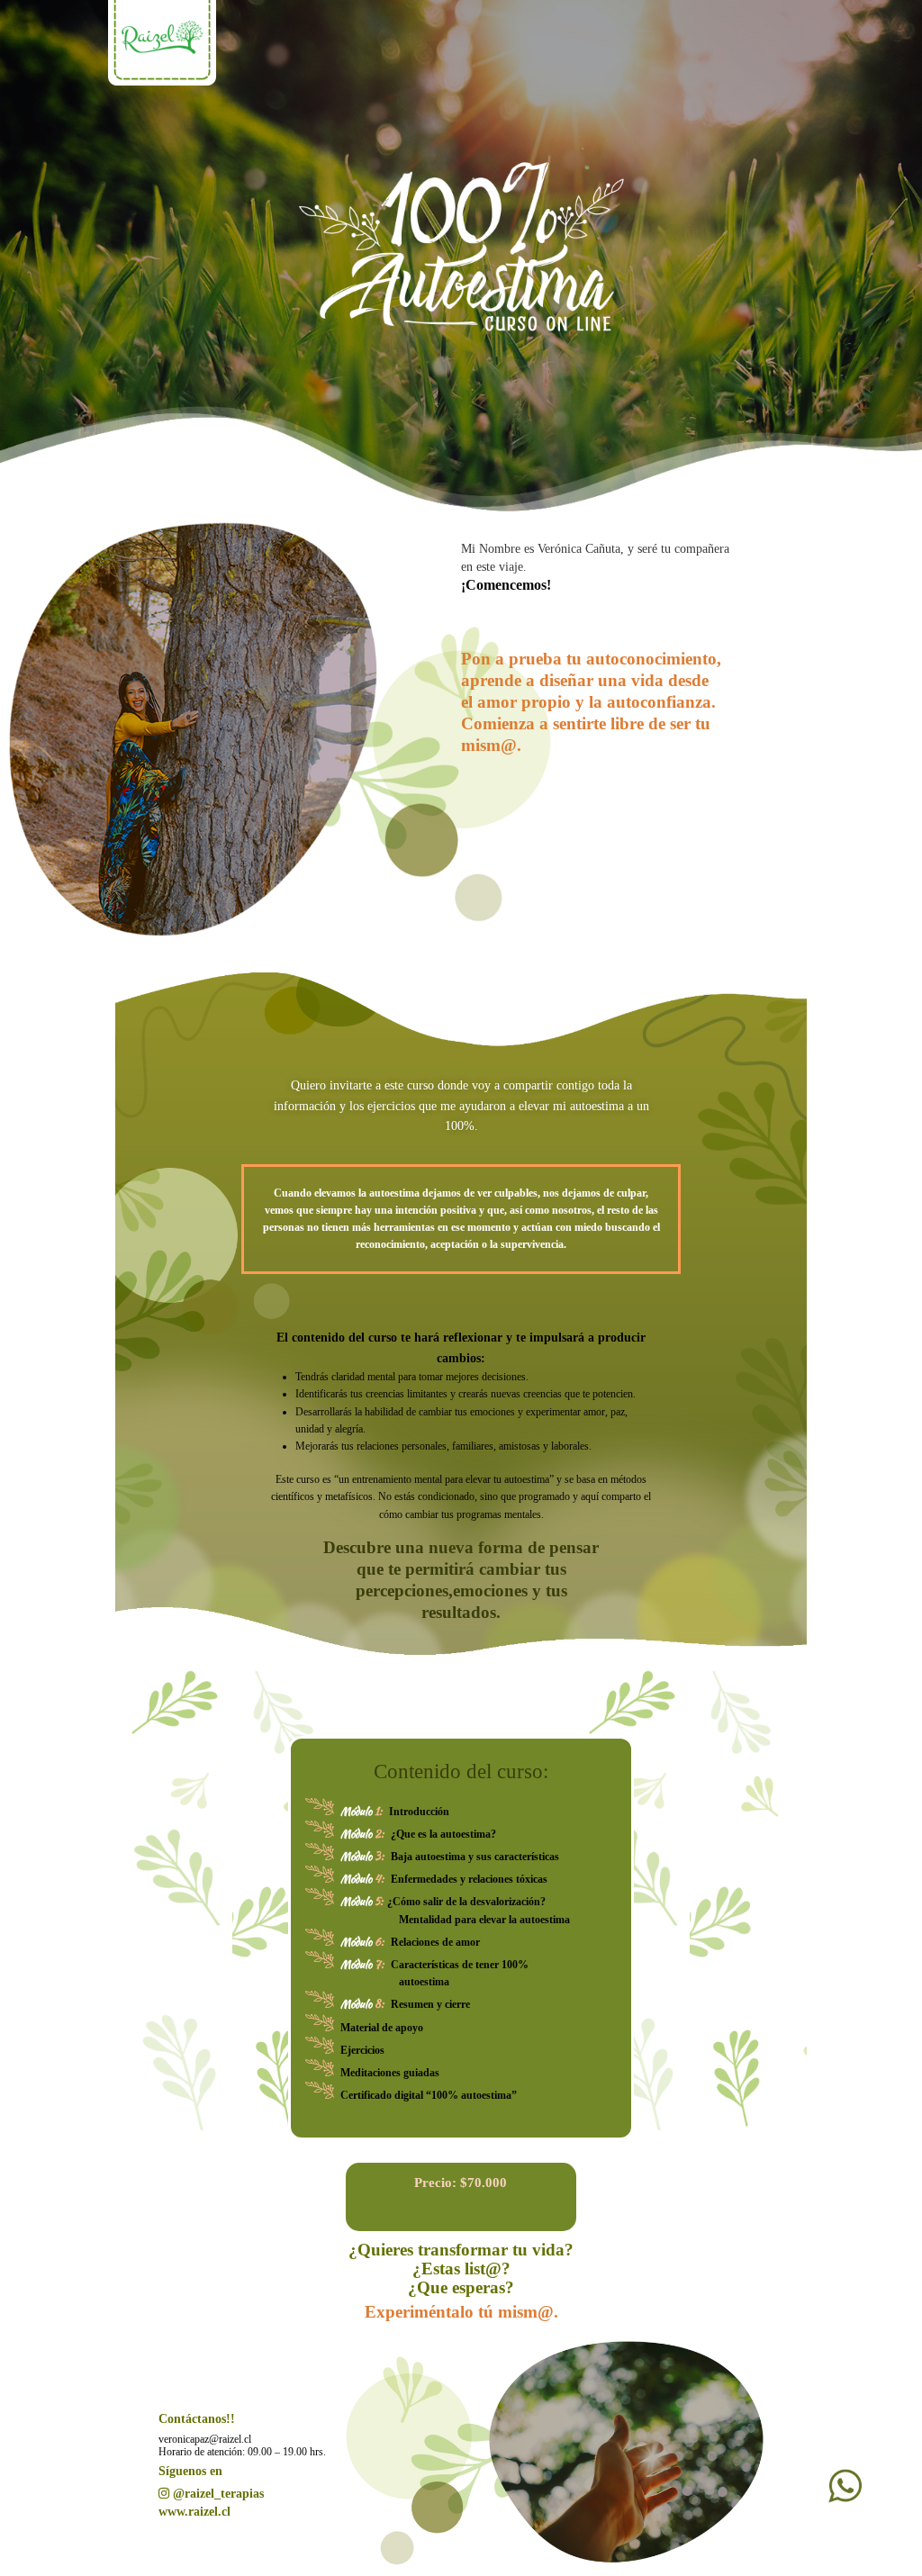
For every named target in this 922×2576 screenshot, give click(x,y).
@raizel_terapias (218, 2494)
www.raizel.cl (194, 2512)
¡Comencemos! (506, 585)
